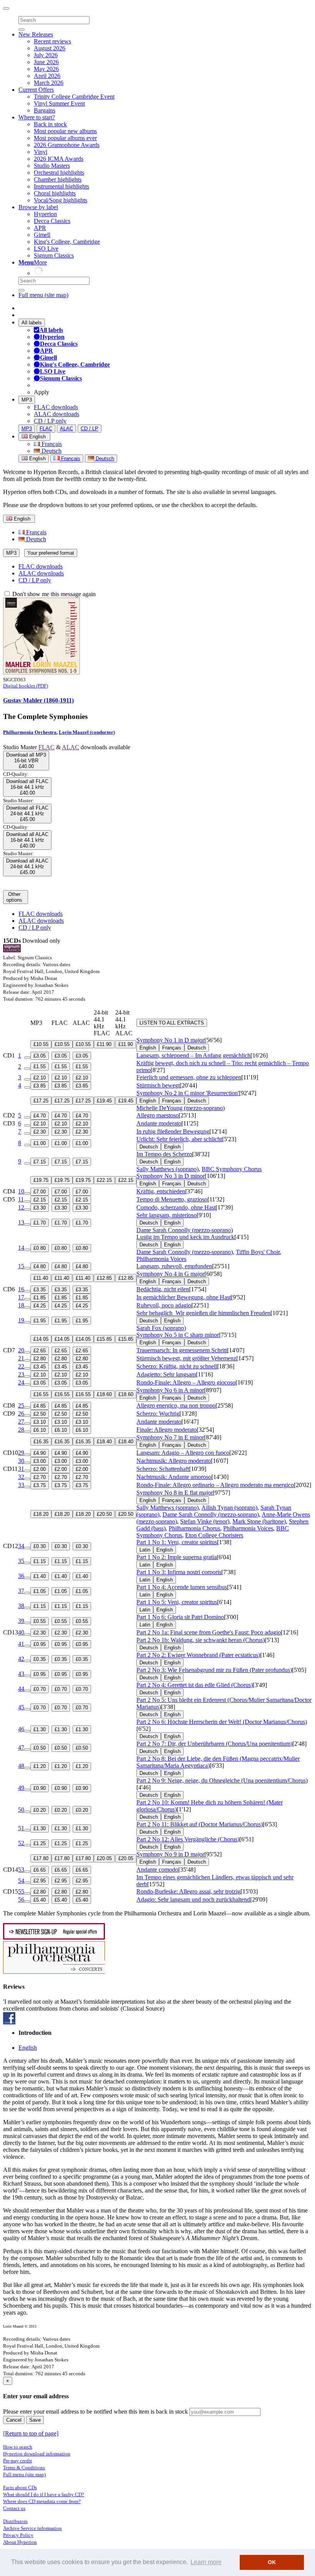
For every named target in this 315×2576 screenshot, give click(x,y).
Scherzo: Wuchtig (158, 1414)
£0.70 (40, 1689)
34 (21, 1546)
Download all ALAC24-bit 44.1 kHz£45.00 (27, 867)
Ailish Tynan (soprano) (229, 1508)
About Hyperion (20, 2542)
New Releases (36, 34)
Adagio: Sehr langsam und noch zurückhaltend (193, 1899)
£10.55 (41, 1044)
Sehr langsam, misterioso (167, 1215)
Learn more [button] (206, 2562)
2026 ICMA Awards (59, 159)
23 (21, 1374)
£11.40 (41, 1278)
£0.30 (40, 1546)
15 (21, 1266)
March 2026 (49, 83)
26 (21, 1414)
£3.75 (40, 1485)
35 (21, 1561)
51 (21, 1828)
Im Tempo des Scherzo (164, 1154)
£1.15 (40, 1561)
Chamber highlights (58, 179)
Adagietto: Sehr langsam (166, 1374)
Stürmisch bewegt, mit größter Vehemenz (186, 1358)
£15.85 (104, 1339)
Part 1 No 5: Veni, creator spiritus (177, 1602)
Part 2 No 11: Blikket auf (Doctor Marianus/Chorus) (200, 1824)
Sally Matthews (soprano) (167, 1169)
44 (21, 1689)
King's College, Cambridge (67, 242)
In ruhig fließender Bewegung (173, 1131)
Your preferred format (51, 553)
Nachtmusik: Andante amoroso (174, 1477)
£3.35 (40, 1290)
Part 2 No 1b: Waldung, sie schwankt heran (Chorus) (201, 1640)
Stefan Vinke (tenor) (205, 1521)
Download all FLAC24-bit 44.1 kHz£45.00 (27, 814)
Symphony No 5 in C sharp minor (178, 1335)
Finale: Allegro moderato (167, 1430)
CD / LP (90, 429)
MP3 (27, 400)
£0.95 (40, 1644)
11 (21, 1199)
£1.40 (40, 1576)
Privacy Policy (18, 2535)
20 (21, 1350)
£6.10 (40, 1430)
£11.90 (104, 1044)
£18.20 (41, 1514)
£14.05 (41, 1339)
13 (21, 1222)
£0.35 (40, 1659)
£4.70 (40, 1116)
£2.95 (40, 1881)
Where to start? (37, 117)
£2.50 (40, 1414)
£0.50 (40, 1748)
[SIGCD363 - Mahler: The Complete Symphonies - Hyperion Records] (41, 672)
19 (21, 1320)
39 (21, 1621)
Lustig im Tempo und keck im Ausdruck (185, 1237)
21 (21, 1358)
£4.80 (40, 1267)
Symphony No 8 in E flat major (175, 1493)
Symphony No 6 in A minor (170, 1390)
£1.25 (40, 1843)
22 (21, 1366)
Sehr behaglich (203, 1313)
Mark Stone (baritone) (259, 1521)
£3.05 (40, 1056)
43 (21, 1674)
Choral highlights (55, 193)
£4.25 (40, 1306)
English (37, 459)
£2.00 (40, 1469)
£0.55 (40, 1621)
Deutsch (51, 451)
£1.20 (40, 1766)
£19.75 (41, 1180)
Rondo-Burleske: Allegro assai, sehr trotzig (188, 1891)
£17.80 (41, 1858)
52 (21, 1843)
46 (21, 1729)
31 (21, 1469)
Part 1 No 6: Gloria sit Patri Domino (180, 1617)
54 (21, 1881)
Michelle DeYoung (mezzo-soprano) (181, 1108)
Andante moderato (159, 1123)
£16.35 (41, 1442)
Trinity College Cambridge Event (74, 97)
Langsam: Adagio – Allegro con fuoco (183, 1453)
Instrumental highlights (61, 186)
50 (21, 1810)
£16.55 (41, 1394)
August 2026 (50, 48)
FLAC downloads (56, 407)
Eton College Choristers (214, 1535)
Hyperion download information (37, 2454)
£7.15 (40, 1162)
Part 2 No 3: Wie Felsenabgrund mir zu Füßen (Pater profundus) (214, 1670)
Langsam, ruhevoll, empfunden (174, 1266)
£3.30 (40, 1208)
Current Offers (36, 90)
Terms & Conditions (24, 2468)
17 (21, 1297)
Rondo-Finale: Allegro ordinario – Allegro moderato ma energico (215, 1485)
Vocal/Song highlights (61, 200)
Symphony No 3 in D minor (171, 1176)
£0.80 (40, 1248)
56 (21, 1899)
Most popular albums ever (65, 138)
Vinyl (41, 152)
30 (21, 1461)
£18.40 (104, 1442)
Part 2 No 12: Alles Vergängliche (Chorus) (188, 1839)
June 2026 (46, 62)
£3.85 (40, 1086)
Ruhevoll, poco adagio (164, 1305)
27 (21, 1422)
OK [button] (272, 2562)
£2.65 (40, 1351)
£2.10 (40, 1078)
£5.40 (40, 1900)
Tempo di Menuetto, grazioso (172, 1199)
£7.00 (40, 1192)
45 (21, 1707)
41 (21, 1644)
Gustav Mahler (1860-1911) (38, 700)
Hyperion (45, 214)
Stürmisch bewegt (158, 1085)
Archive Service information (32, 2528)
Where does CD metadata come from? (42, 2501)
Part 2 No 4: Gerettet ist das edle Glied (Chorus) (195, 1685)
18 (21, 1305)
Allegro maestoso (157, 1115)
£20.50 (104, 1514)
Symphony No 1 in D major (170, 1040)
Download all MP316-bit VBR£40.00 (26, 761)
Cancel (14, 2420)
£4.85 (40, 1406)
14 (21, 1248)
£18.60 (104, 1394)
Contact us (14, 2508)
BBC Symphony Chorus (232, 1169)
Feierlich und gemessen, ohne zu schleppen (189, 1077)
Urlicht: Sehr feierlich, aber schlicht (179, 1139)
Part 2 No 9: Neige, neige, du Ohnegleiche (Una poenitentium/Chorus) (222, 1780)
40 (21, 1632)
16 (21, 1289)
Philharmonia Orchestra (30, 732)
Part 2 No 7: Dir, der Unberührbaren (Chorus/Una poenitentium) (214, 1744)
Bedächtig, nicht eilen (163, 1289)
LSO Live (46, 249)
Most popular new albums (65, 131)
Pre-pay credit (17, 2461)
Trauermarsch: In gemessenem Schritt (182, 1350)
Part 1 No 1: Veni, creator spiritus (177, 1542)
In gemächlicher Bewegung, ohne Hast (184, 1297)
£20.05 (104, 1858)
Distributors (15, 2521)
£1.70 (40, 1223)
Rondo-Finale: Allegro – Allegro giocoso (186, 1382)
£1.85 (40, 1298)
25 (21, 1405)
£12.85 (104, 1278)
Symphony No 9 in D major (170, 1854)
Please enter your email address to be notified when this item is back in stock (95, 2412)
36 (21, 1576)
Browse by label (38, 207)
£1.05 (40, 1591)
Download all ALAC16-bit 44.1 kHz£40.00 (27, 840)
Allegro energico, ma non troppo (176, 1405)
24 (21, 1382)
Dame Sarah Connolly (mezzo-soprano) (185, 1230)
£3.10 (40, 1422)
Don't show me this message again (53, 594)
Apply (41, 392)
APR (40, 228)
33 (21, 1485)
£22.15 (104, 1180)
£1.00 (40, 1143)
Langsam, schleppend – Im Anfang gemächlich (193, 1055)
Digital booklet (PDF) (26, 686)
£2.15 (40, 1200)
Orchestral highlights (59, 173)
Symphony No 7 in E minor (170, 1437)
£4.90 (40, 1453)
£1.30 (40, 1729)
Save (35, 2420)
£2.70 (40, 1477)
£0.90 (40, 1788)
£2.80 (40, 1359)
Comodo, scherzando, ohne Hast (176, 1207)
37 (21, 1591)
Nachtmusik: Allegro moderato (174, 1461)
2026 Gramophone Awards (67, 145)
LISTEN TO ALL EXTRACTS (172, 1023)
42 (21, 1659)
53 (21, 1870)
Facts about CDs (20, 2488)
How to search (18, 2447)
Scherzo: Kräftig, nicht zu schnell (177, 1366)
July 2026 (46, 55)
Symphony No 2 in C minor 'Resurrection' (188, 1093)
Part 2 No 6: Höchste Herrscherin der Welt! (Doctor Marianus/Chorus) (222, 1722)
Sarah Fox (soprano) (161, 1328)
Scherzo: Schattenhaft (163, 1469)
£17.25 (41, 1101)
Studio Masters (52, 166)
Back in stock (50, 124)
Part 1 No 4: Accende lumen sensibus (182, 1587)
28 (21, 1430)
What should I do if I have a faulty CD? (44, 2494)
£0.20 (40, 1810)
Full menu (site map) (43, 295)
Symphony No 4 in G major (170, 1274)
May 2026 (46, 69)
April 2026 (47, 76)
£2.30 (40, 1132)
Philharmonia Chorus (194, 1528)
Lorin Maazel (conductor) (87, 732)
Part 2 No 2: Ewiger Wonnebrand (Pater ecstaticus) (198, 1655)
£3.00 (40, 1461)
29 (21, 1453)
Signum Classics (54, 255)
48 (21, 1766)
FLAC (46, 429)
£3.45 (40, 1367)
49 (21, 1788)
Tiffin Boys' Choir (258, 1252)
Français (51, 444)
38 (21, 1606)
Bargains (45, 110)
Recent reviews (52, 41)
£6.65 (40, 1870)
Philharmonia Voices (161, 1259)
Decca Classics (52, 221)
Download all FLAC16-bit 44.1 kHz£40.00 (27, 787)
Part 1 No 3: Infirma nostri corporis (179, 1572)
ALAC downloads (56, 414)
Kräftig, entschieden (161, 1191)
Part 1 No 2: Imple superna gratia (177, 1557)
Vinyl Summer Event (59, 103)
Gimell (42, 235)
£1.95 (40, 1321)
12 (21, 1207)
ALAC (66, 429)
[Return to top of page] (31, 2433)
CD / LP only (50, 421)
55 (21, 1891)
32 (21, 1477)
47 (21, 1747)
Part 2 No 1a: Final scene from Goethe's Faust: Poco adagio (209, 1632)
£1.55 (40, 1067)
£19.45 (104, 1101)
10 (21, 1191)
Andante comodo (157, 1870)
